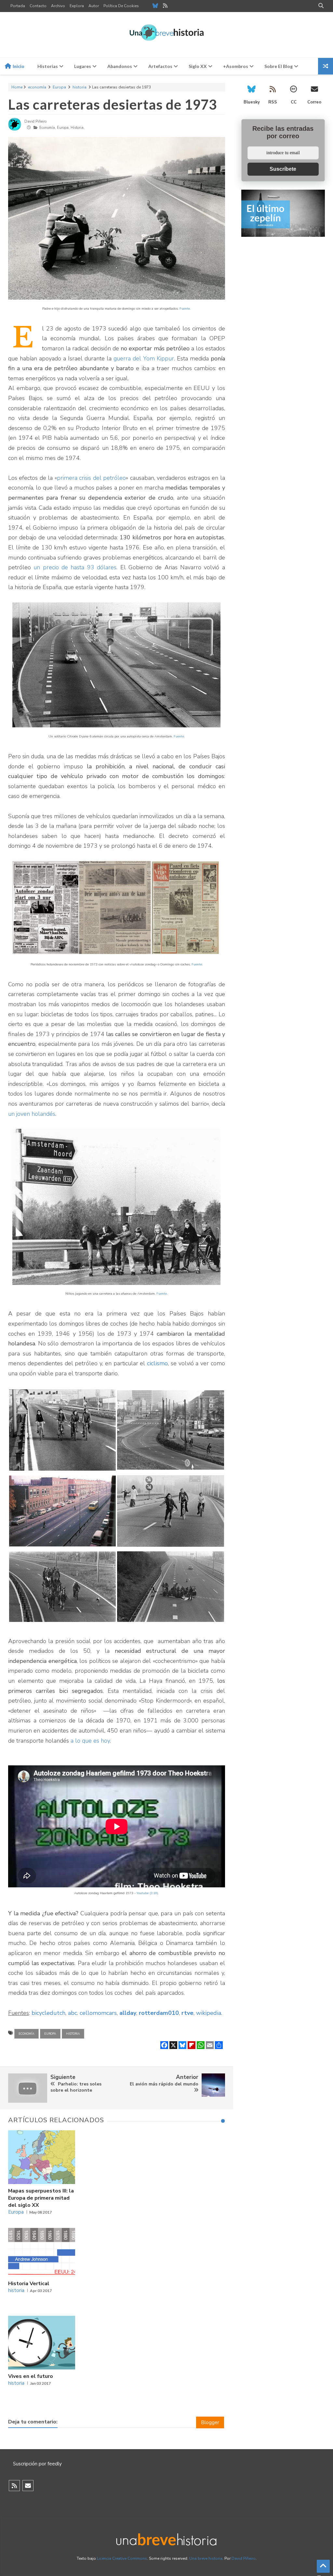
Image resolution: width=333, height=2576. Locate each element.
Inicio (18, 66)
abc (73, 2013)
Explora (77, 6)
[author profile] (15, 130)
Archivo (58, 6)
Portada (18, 6)
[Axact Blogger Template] (167, 35)
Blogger (210, 2422)
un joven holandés (32, 1114)
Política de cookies (121, 6)
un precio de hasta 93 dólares (75, 567)
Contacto (38, 6)
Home (17, 87)
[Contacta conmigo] (28, 2486)
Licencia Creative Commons (122, 2558)
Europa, (63, 128)
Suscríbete (283, 169)
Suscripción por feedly (37, 2464)
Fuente (185, 309)
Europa (59, 87)
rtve (187, 2013)
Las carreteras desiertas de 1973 (113, 104)
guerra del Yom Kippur (144, 358)
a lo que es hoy (90, 1741)
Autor (94, 6)
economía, (48, 128)
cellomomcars (98, 2013)
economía (37, 87)
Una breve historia (206, 2558)
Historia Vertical (29, 2284)
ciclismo (157, 1363)
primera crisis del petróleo (91, 478)
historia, (78, 128)
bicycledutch (48, 2013)
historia (80, 87)
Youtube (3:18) (147, 1893)
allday (128, 2013)
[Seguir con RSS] (14, 2486)
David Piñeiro (244, 2558)
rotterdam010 (159, 2013)
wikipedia (209, 2013)
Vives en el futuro (31, 2376)
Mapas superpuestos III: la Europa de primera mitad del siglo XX (41, 2198)
